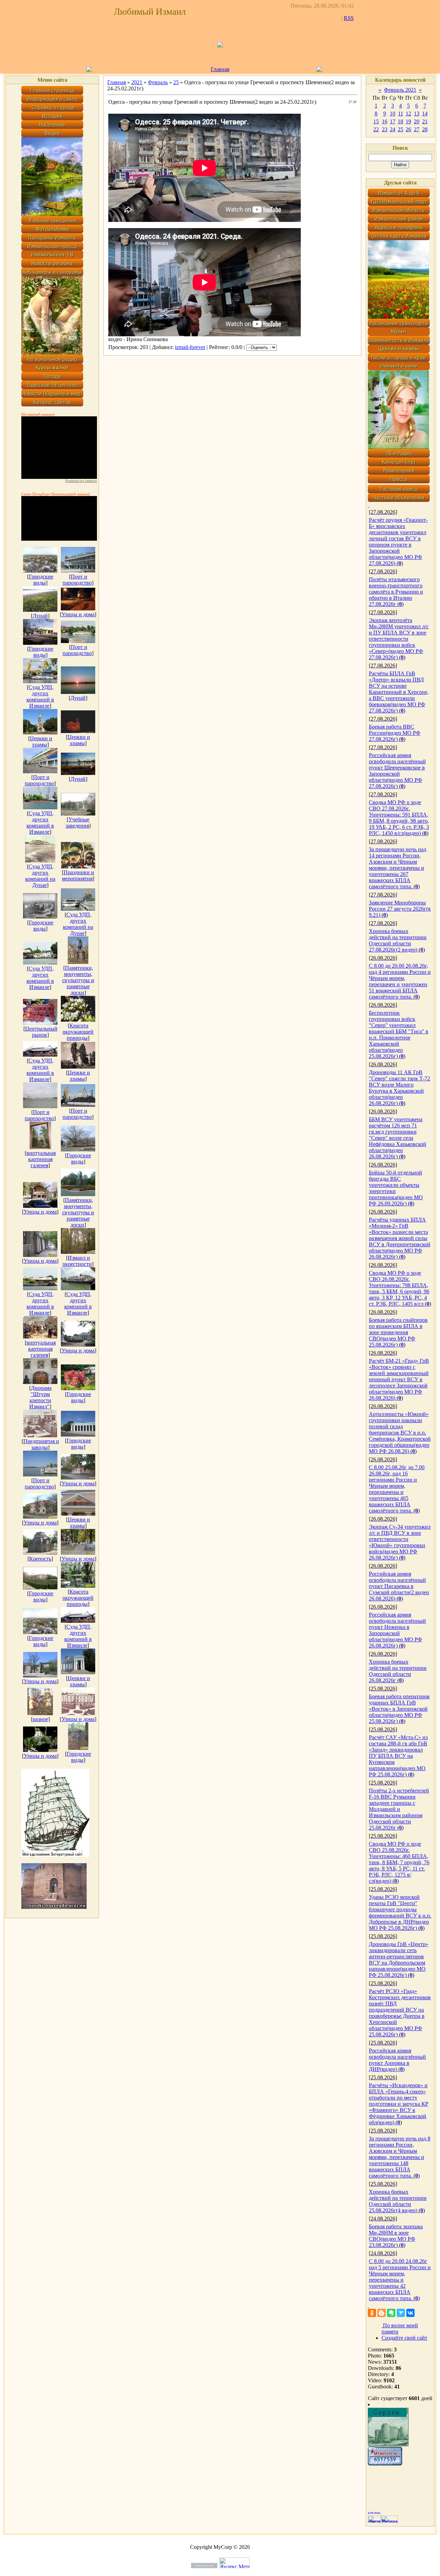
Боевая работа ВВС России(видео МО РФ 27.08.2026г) (395, 733)
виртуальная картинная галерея (41, 1159)
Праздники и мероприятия (78, 875)
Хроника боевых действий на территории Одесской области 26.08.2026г (398, 1671)
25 (176, 82)
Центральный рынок (41, 1032)
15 (376, 121)
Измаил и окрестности (77, 1261)
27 (417, 129)
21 (425, 121)
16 (385, 121)
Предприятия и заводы (41, 1444)
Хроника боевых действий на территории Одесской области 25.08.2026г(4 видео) (398, 2201)
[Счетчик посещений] (385, 2463)
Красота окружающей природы (78, 1032)
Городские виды (41, 580)
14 (425, 114)
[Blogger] (382, 2313)
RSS (349, 18)
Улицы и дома (78, 614)
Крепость (40, 1559)
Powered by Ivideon (81, 481)
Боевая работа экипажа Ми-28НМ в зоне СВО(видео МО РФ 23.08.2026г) (396, 2236)
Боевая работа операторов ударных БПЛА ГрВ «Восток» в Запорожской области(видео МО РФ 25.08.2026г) (399, 1709)
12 (408, 114)
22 (376, 129)
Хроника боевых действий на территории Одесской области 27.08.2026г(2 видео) (398, 940)
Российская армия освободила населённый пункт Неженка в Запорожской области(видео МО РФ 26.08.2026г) (397, 1630)
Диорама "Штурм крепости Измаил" (40, 1397)
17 (393, 121)
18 (400, 121)
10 (393, 114)
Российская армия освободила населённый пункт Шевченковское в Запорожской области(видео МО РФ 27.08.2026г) (397, 771)
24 (393, 129)
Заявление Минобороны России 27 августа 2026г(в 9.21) (400, 909)
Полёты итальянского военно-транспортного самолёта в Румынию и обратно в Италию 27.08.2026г (396, 592)
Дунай (40, 616)
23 (385, 129)
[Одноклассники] (372, 2313)
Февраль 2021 (400, 90)
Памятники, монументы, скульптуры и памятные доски (78, 980)
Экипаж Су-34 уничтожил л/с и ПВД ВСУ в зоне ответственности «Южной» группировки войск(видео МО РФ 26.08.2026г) (400, 1542)
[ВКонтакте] (410, 2313)
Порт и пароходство (77, 580)
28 (425, 129)
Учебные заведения (78, 823)
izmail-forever (190, 347)
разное (40, 1719)
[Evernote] (391, 2313)
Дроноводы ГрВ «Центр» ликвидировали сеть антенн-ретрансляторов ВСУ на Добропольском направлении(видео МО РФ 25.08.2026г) (399, 1960)
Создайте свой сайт (404, 2338)
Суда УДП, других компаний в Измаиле (40, 696)
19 (408, 121)
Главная (220, 69)
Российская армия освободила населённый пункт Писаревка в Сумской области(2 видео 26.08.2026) (399, 1586)
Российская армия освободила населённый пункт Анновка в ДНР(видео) (397, 2060)
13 (417, 114)
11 (401, 114)
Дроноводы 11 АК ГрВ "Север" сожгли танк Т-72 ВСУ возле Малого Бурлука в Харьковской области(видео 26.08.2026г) (399, 1088)
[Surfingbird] (401, 2313)
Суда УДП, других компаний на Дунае (40, 876)
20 (417, 121)
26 (408, 129)
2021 (137, 82)
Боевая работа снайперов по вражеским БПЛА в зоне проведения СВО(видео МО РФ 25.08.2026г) (398, 1332)
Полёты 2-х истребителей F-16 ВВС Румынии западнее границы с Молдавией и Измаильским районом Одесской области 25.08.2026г (399, 1809)
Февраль (158, 82)
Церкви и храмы (41, 741)
